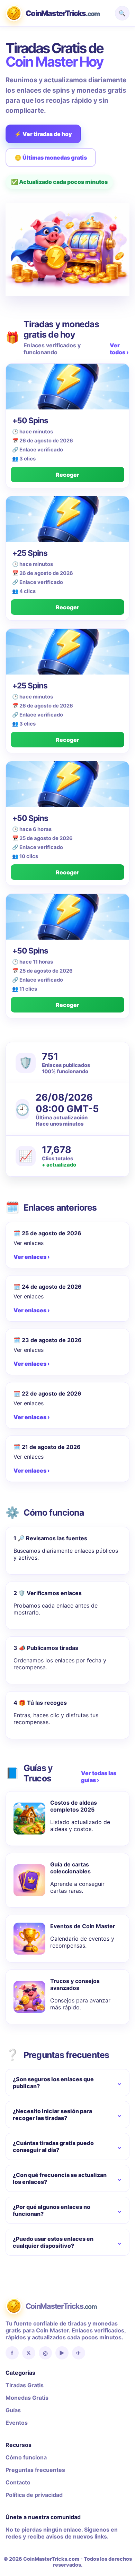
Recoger (67, 475)
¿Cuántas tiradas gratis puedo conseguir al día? (53, 2146)
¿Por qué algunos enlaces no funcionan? (52, 2210)
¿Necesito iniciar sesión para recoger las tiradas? (52, 2115)
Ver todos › (119, 349)
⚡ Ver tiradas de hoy (43, 134)
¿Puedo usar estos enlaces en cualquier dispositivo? (53, 2242)
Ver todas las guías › (99, 1777)
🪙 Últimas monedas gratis (51, 158)
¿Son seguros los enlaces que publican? (53, 2083)
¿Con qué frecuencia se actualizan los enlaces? (60, 2178)
